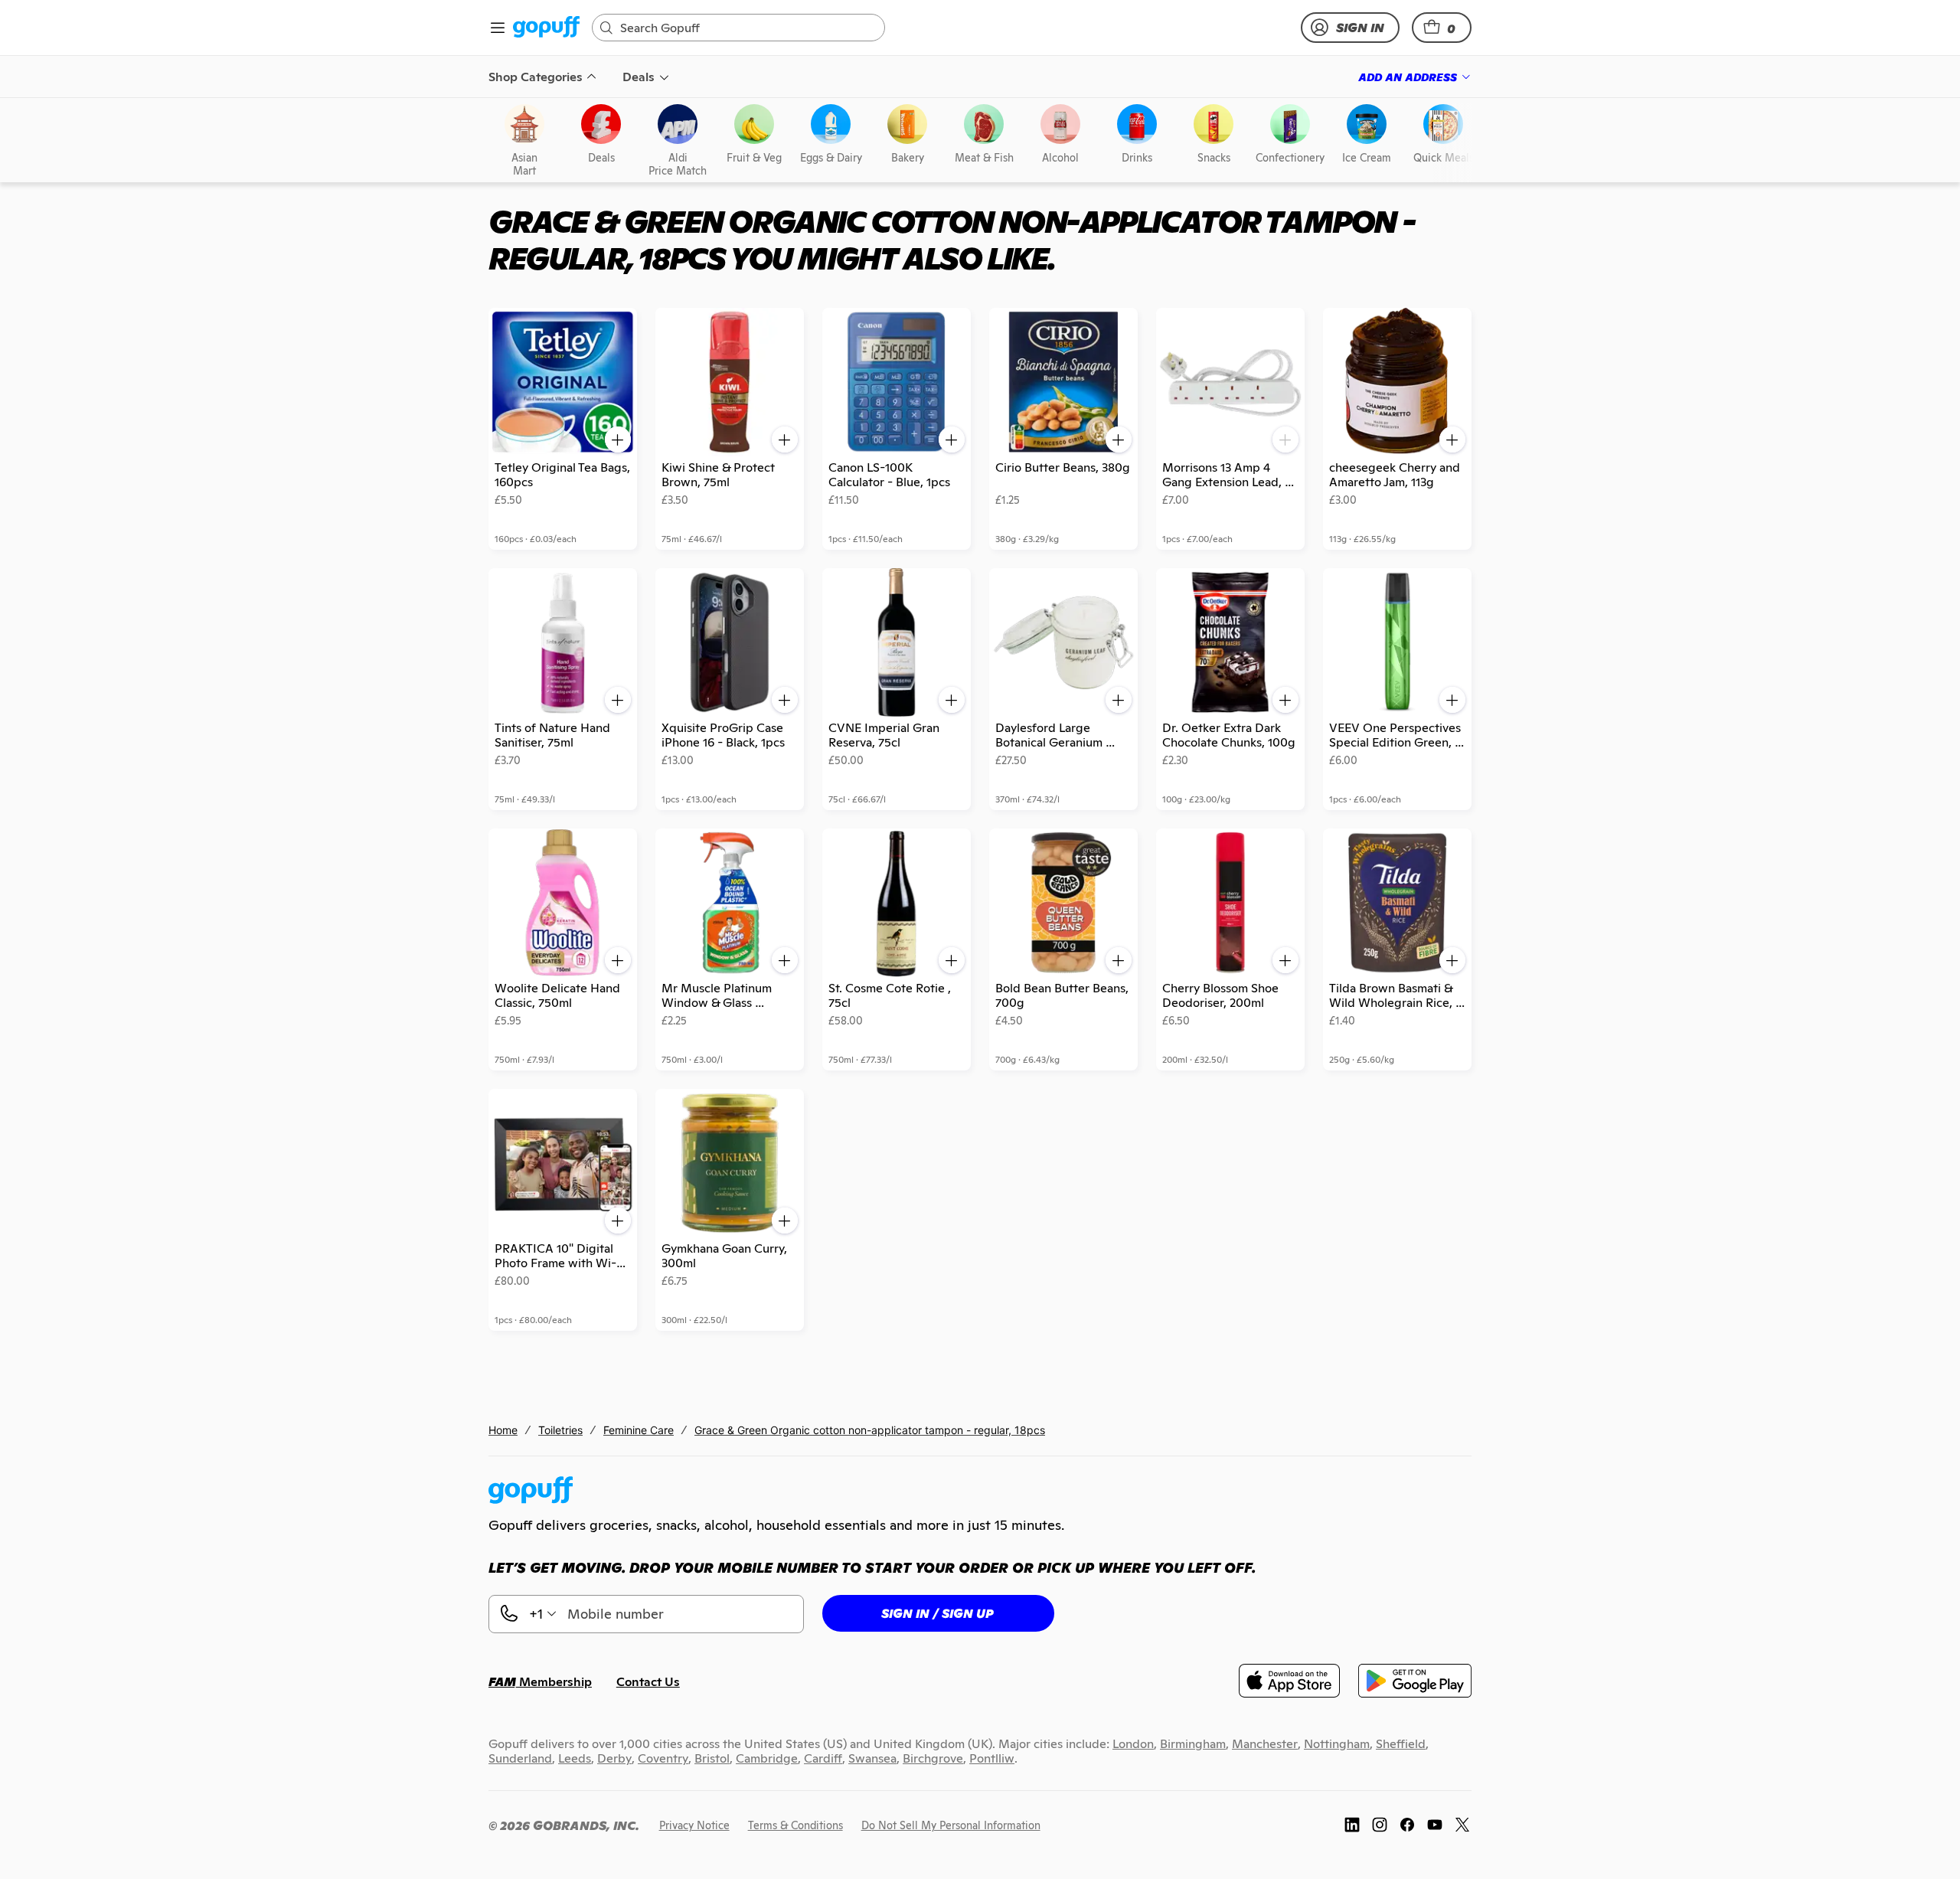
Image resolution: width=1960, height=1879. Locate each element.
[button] (1442, 28)
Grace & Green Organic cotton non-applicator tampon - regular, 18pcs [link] (870, 1430)
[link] (546, 28)
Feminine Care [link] (639, 1430)
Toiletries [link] (560, 1430)
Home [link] (503, 1430)
